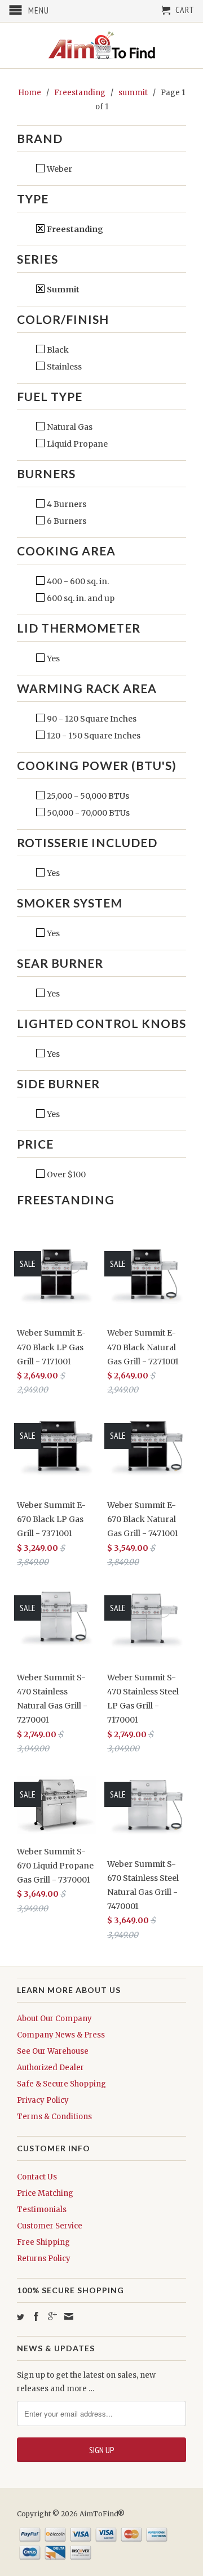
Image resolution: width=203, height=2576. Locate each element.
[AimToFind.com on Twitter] (21, 2317)
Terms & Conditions (54, 2117)
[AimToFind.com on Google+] (52, 2316)
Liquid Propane (76, 444)
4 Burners (66, 504)
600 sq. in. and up (80, 598)
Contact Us (37, 2177)
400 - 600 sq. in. (77, 581)
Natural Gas (69, 427)
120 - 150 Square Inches (93, 736)
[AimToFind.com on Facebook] (36, 2316)
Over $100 (65, 1174)
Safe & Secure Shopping (61, 2084)
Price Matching (45, 2193)
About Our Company (54, 2019)
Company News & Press (61, 2035)
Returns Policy (44, 2259)
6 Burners (66, 521)
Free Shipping (43, 2242)
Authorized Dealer (50, 2068)
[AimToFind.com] (101, 45)
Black (57, 350)
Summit (62, 290)
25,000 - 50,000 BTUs (87, 796)
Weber (59, 169)
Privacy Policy (43, 2100)
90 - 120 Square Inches (91, 719)
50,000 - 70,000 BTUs (87, 813)
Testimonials (42, 2210)
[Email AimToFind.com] (69, 2316)
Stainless (63, 367)
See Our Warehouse (53, 2051)
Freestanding (74, 229)
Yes (52, 659)
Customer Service (50, 2226)
